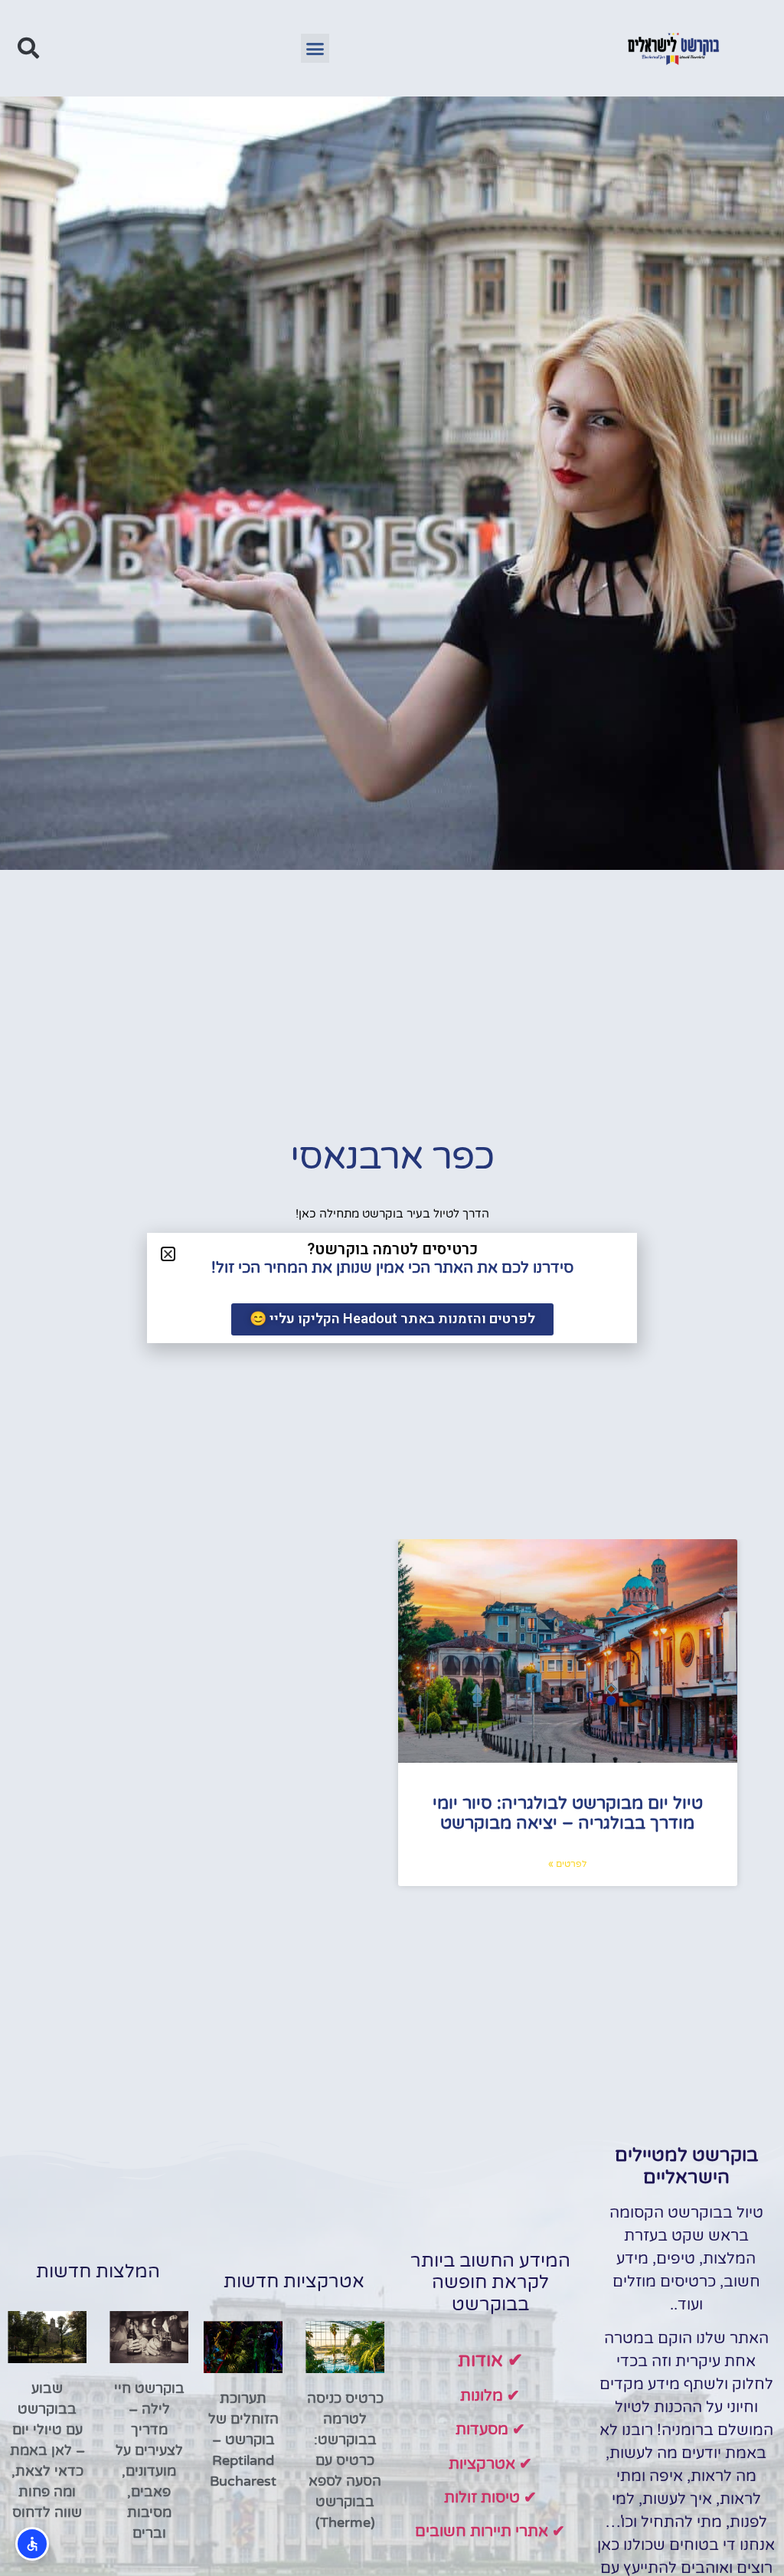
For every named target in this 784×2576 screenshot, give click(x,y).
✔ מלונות (490, 2396)
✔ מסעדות (490, 2430)
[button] (315, 48)
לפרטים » (567, 1864)
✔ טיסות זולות (490, 2498)
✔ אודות (490, 2360)
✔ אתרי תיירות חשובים (490, 2532)
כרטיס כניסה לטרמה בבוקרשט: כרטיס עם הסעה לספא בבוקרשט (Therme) (345, 2460)
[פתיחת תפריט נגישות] (32, 2544)
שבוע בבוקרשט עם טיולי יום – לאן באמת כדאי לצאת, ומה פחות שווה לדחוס (47, 2450)
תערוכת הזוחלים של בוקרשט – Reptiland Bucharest (243, 2440)
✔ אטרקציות (490, 2464)
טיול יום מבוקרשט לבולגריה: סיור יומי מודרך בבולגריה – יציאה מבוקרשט (568, 1813)
